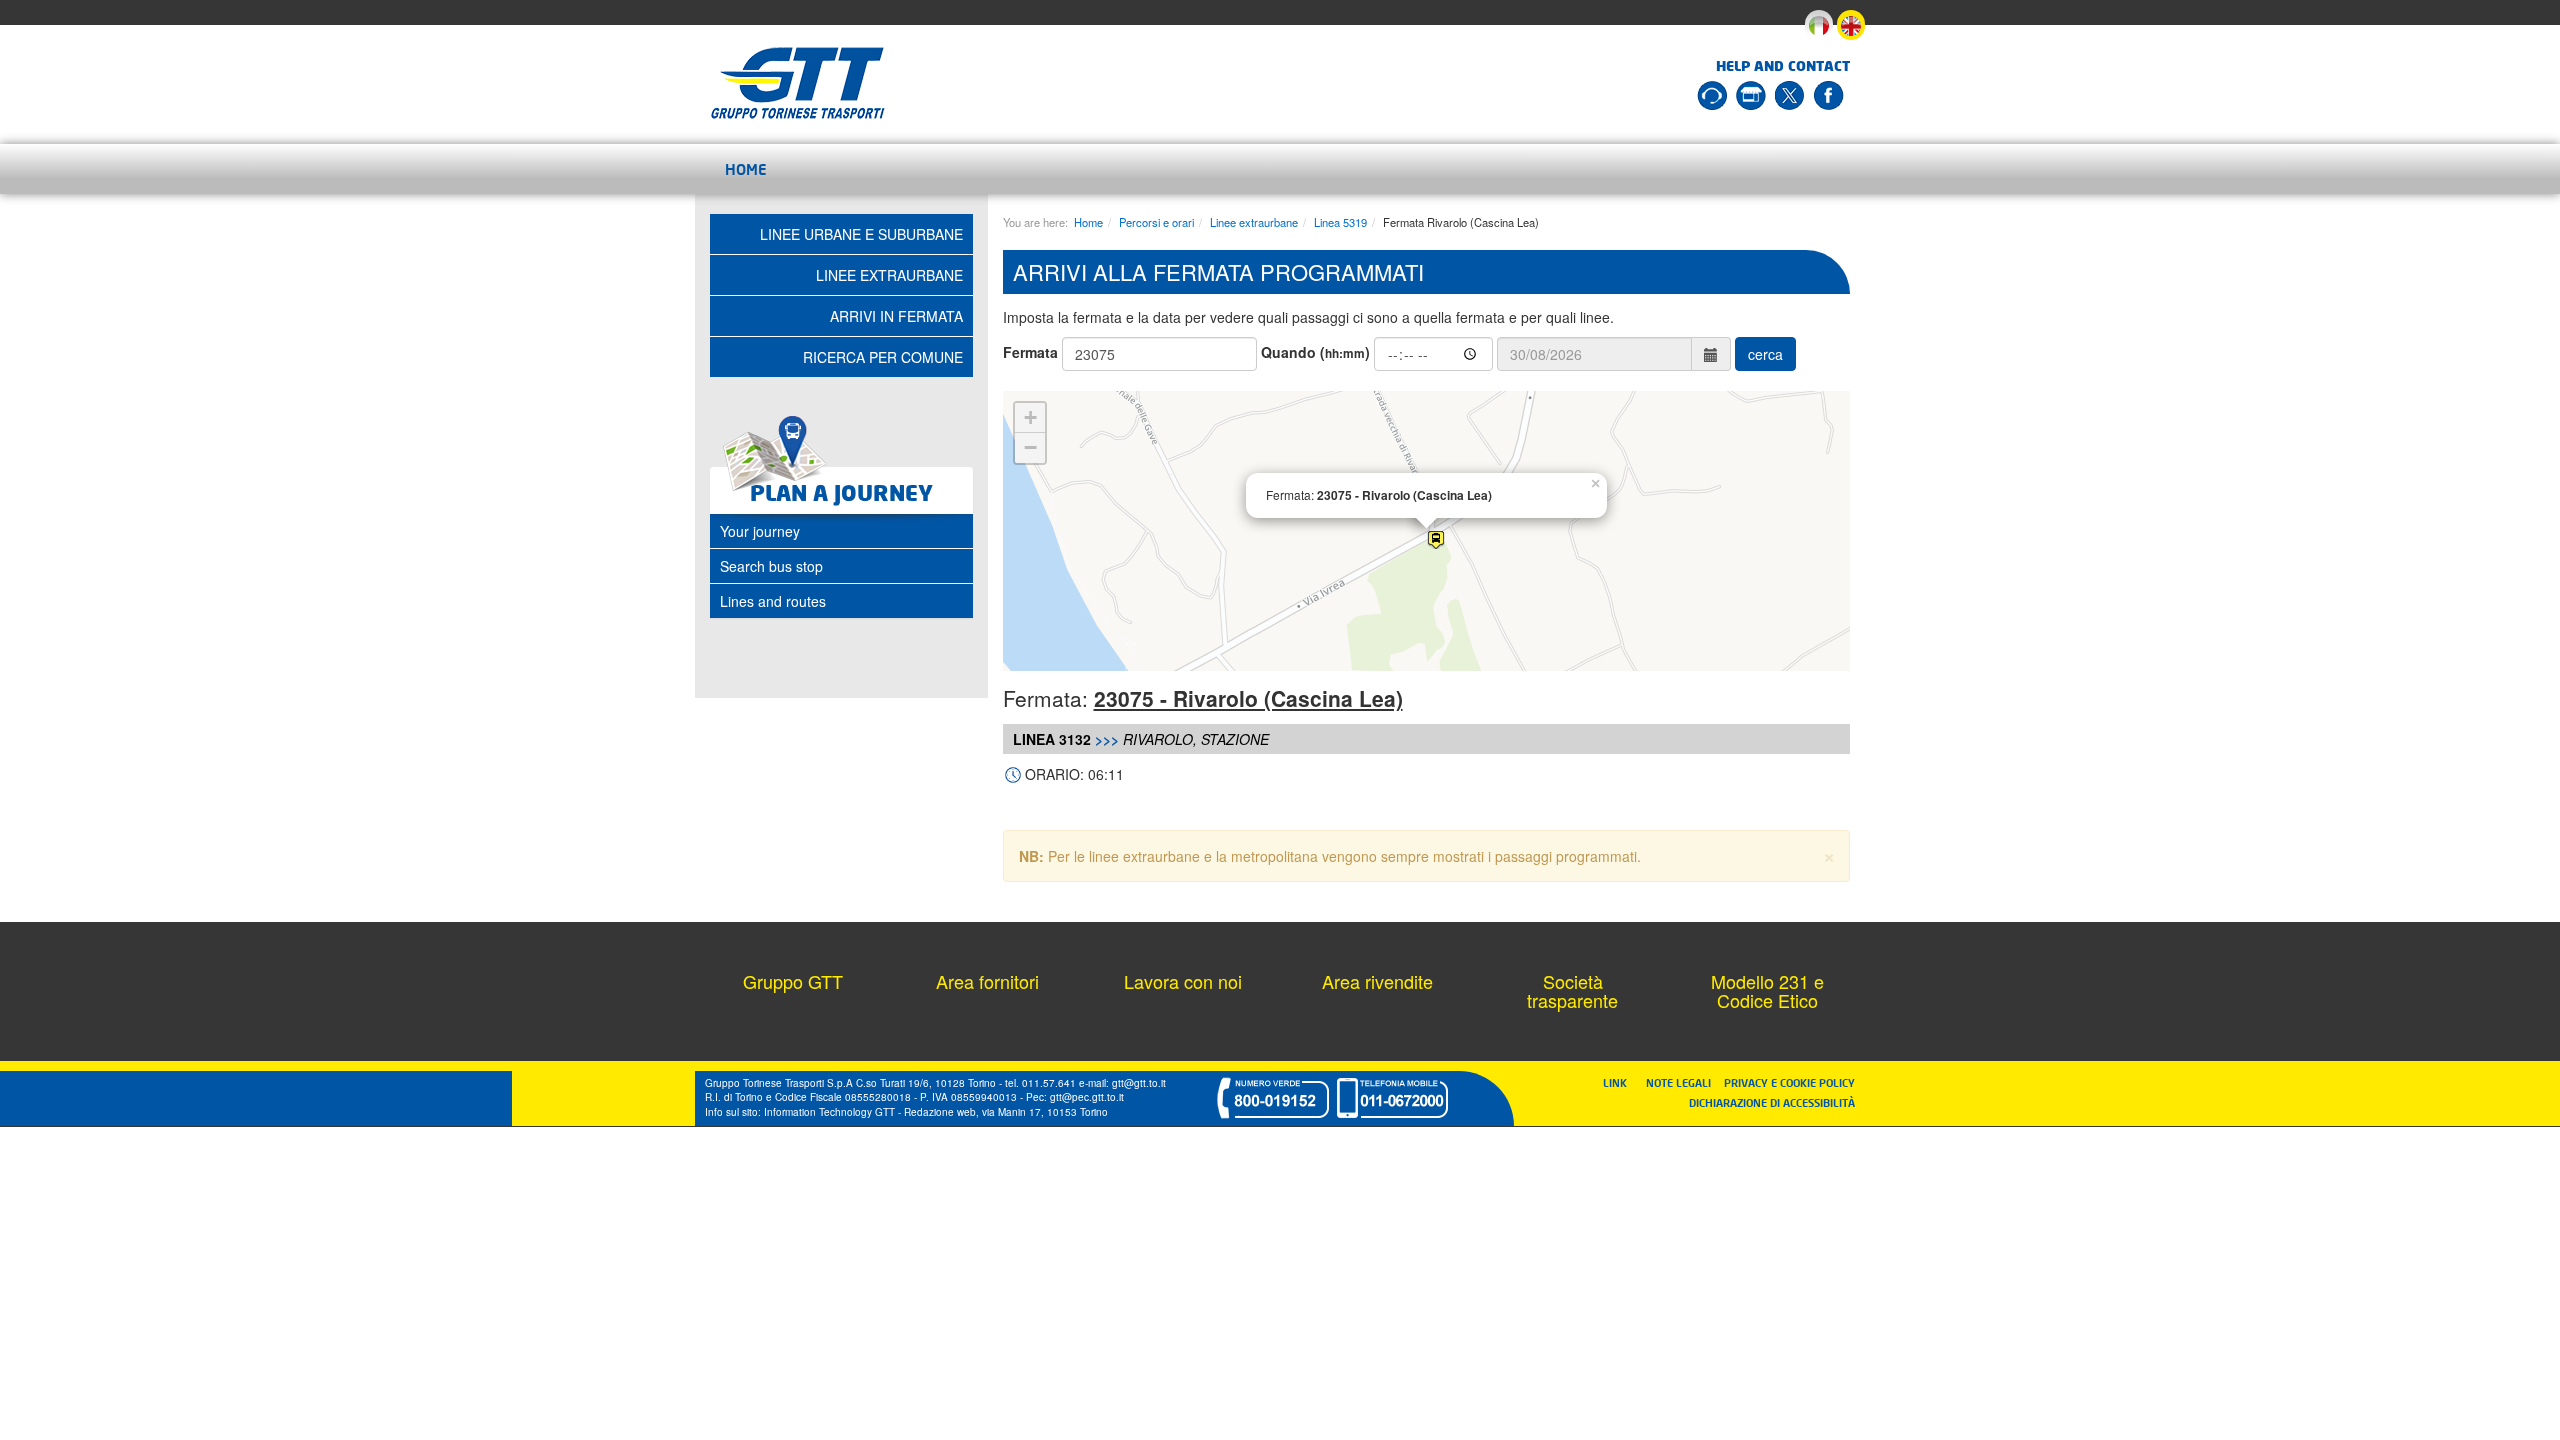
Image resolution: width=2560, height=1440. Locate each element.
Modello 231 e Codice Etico (1767, 991)
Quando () (1315, 352)
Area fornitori (987, 981)
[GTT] (798, 83)
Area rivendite (1377, 981)
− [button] (1030, 447)
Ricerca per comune (883, 357)
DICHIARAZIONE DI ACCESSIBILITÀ (1772, 1102)
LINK (1621, 1082)
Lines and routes (773, 601)
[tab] (841, 531)
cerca (1765, 354)
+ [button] (1030, 417)
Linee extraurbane (1254, 222)
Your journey (760, 531)
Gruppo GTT (793, 981)
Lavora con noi (1183, 981)
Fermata (1030, 352)
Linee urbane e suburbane (861, 234)
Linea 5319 (1340, 222)
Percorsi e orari (1156, 222)
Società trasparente (1572, 991)
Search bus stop (771, 566)
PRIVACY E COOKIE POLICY (1789, 1082)
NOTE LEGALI (1683, 1082)
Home (746, 169)
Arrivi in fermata (896, 316)
